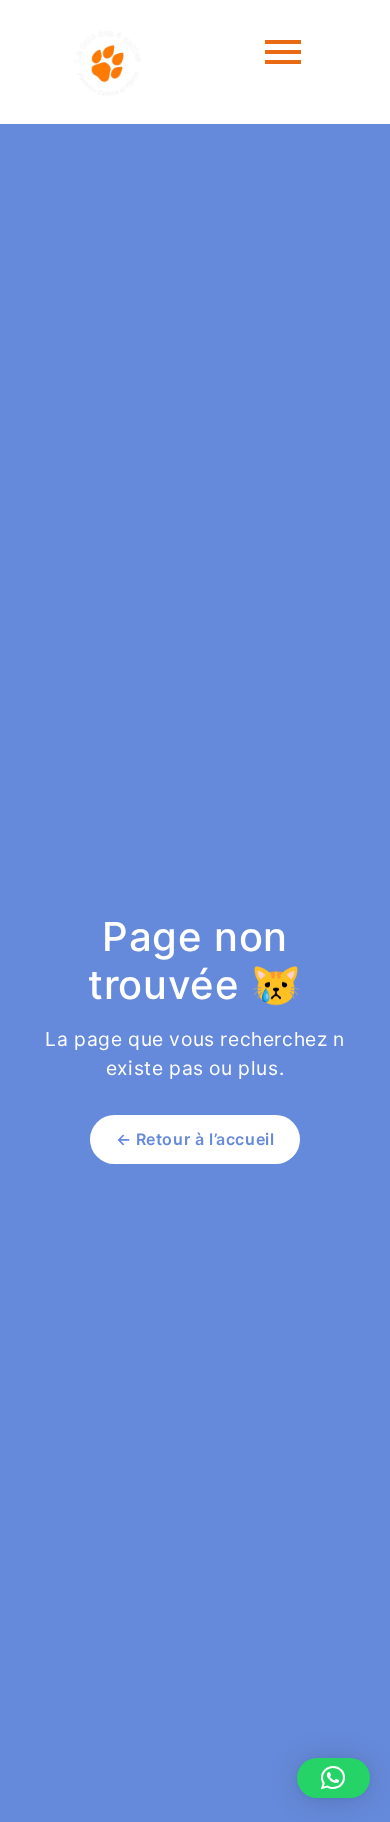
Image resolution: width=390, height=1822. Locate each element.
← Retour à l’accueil (195, 1139)
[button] (333, 1778)
